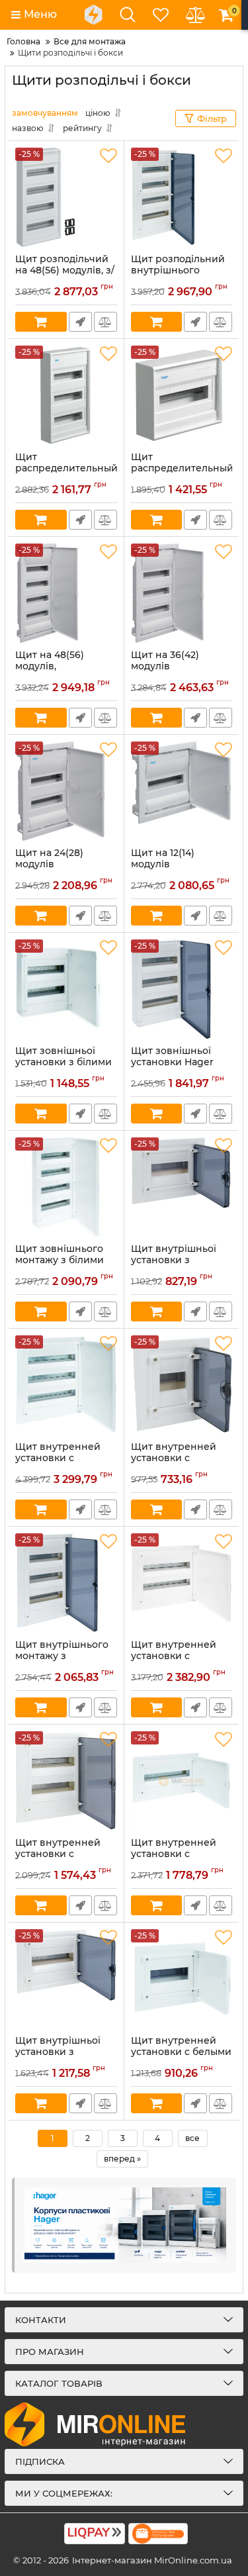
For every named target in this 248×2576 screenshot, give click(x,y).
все (192, 2138)
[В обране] (108, 156)
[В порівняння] (105, 322)
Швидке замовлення (80, 322)
